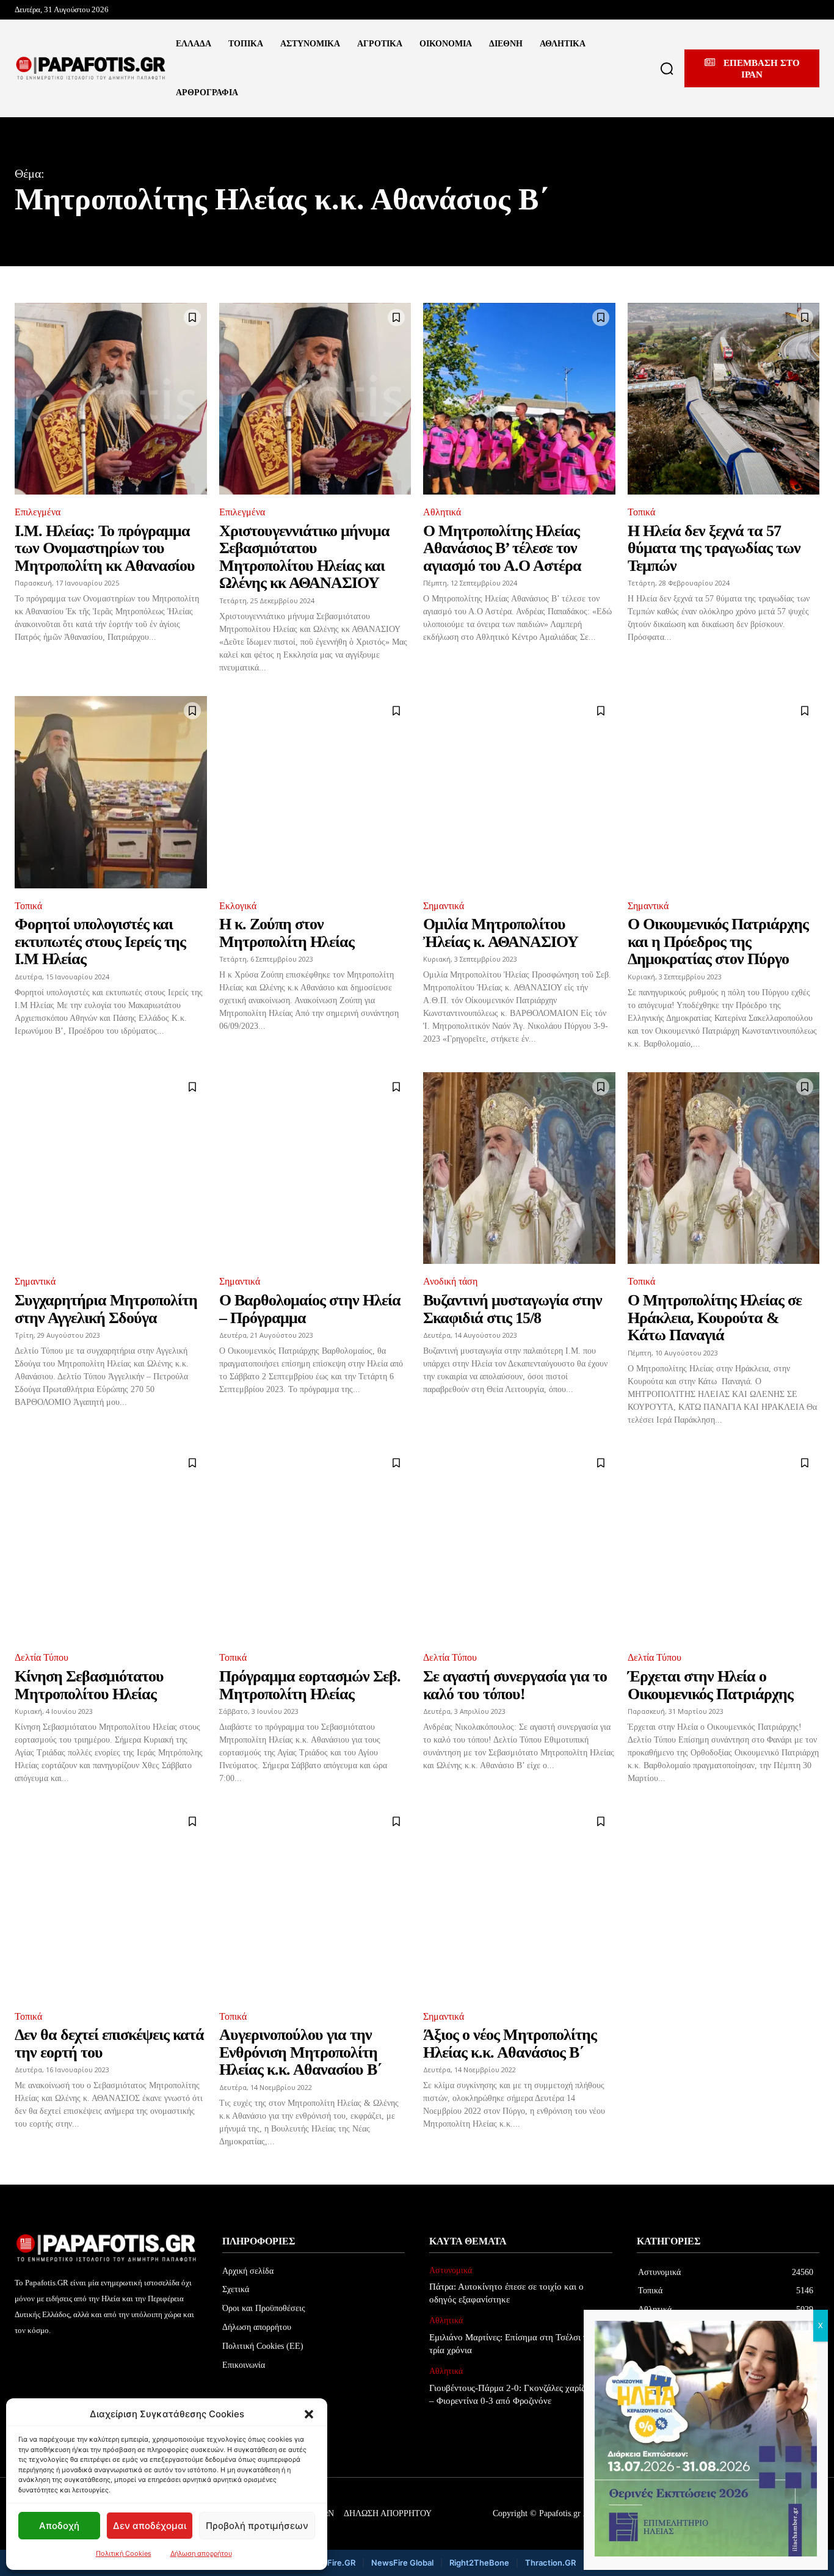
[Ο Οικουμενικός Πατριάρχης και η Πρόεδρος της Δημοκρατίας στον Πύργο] (724, 792)
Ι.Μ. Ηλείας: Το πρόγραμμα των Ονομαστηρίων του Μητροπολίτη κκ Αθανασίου (105, 548)
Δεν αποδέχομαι (150, 2526)
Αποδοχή (59, 2526)
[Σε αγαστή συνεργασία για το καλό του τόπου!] (519, 1544)
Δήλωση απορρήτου (201, 2553)
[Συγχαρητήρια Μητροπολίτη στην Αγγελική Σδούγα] (111, 1168)
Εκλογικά (238, 906)
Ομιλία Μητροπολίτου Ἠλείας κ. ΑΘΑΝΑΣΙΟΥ (501, 933)
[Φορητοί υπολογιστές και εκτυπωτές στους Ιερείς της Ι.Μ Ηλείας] (111, 792)
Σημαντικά (444, 906)
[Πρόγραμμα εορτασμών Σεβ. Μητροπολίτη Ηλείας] (315, 1544)
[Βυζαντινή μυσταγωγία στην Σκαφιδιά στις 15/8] (519, 1168)
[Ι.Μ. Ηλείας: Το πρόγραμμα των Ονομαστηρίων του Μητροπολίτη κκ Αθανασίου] (111, 399)
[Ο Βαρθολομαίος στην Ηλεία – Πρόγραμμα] (315, 1168)
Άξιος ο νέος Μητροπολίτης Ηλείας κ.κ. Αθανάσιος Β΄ (510, 2044)
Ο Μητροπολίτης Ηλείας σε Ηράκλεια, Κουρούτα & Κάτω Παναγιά (715, 1318)
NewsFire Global (402, 2563)
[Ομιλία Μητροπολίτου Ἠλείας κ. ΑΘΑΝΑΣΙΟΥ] (519, 792)
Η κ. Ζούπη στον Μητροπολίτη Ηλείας (287, 933)
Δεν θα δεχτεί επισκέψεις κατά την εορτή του (109, 2044)
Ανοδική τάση (450, 1281)
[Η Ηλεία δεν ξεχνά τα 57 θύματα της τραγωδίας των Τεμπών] (724, 399)
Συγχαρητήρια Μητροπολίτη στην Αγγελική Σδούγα (106, 1309)
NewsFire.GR (330, 2563)
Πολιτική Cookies (124, 2553)
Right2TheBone (479, 2563)
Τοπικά (641, 512)
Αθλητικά (442, 512)
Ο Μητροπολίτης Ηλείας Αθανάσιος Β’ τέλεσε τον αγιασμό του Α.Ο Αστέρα (502, 548)
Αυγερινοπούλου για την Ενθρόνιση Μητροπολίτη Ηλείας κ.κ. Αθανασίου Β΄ (300, 2052)
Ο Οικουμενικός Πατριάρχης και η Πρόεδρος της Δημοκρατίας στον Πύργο (718, 942)
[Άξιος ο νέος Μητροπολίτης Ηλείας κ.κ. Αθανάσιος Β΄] (519, 1903)
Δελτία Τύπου (42, 1657)
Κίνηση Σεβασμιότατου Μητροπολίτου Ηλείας (89, 1685)
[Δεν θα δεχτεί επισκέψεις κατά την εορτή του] (111, 1903)
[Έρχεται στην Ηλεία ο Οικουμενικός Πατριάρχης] (724, 1544)
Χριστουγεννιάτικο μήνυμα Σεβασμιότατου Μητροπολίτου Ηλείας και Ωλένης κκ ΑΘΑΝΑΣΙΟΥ (304, 557)
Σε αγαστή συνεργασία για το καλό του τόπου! (515, 1685)
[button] (309, 2414)
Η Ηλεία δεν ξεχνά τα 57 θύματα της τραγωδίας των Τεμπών (714, 548)
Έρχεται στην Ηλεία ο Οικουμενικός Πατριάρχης (710, 1685)
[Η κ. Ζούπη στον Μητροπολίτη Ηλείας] (315, 792)
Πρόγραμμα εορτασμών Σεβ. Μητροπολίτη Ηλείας (310, 1685)
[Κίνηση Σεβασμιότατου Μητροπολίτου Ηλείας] (111, 1544)
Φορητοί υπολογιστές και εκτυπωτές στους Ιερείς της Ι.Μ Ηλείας (100, 942)
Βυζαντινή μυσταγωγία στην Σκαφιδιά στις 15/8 (513, 1309)
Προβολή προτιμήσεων (257, 2526)
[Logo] (91, 68)
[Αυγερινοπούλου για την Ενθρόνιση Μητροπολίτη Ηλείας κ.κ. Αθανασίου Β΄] (315, 1903)
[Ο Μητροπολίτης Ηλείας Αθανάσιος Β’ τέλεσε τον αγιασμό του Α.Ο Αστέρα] (519, 399)
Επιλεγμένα (38, 512)
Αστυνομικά (451, 2270)
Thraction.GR (550, 2563)
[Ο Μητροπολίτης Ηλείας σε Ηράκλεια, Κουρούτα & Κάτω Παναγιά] (724, 1168)
